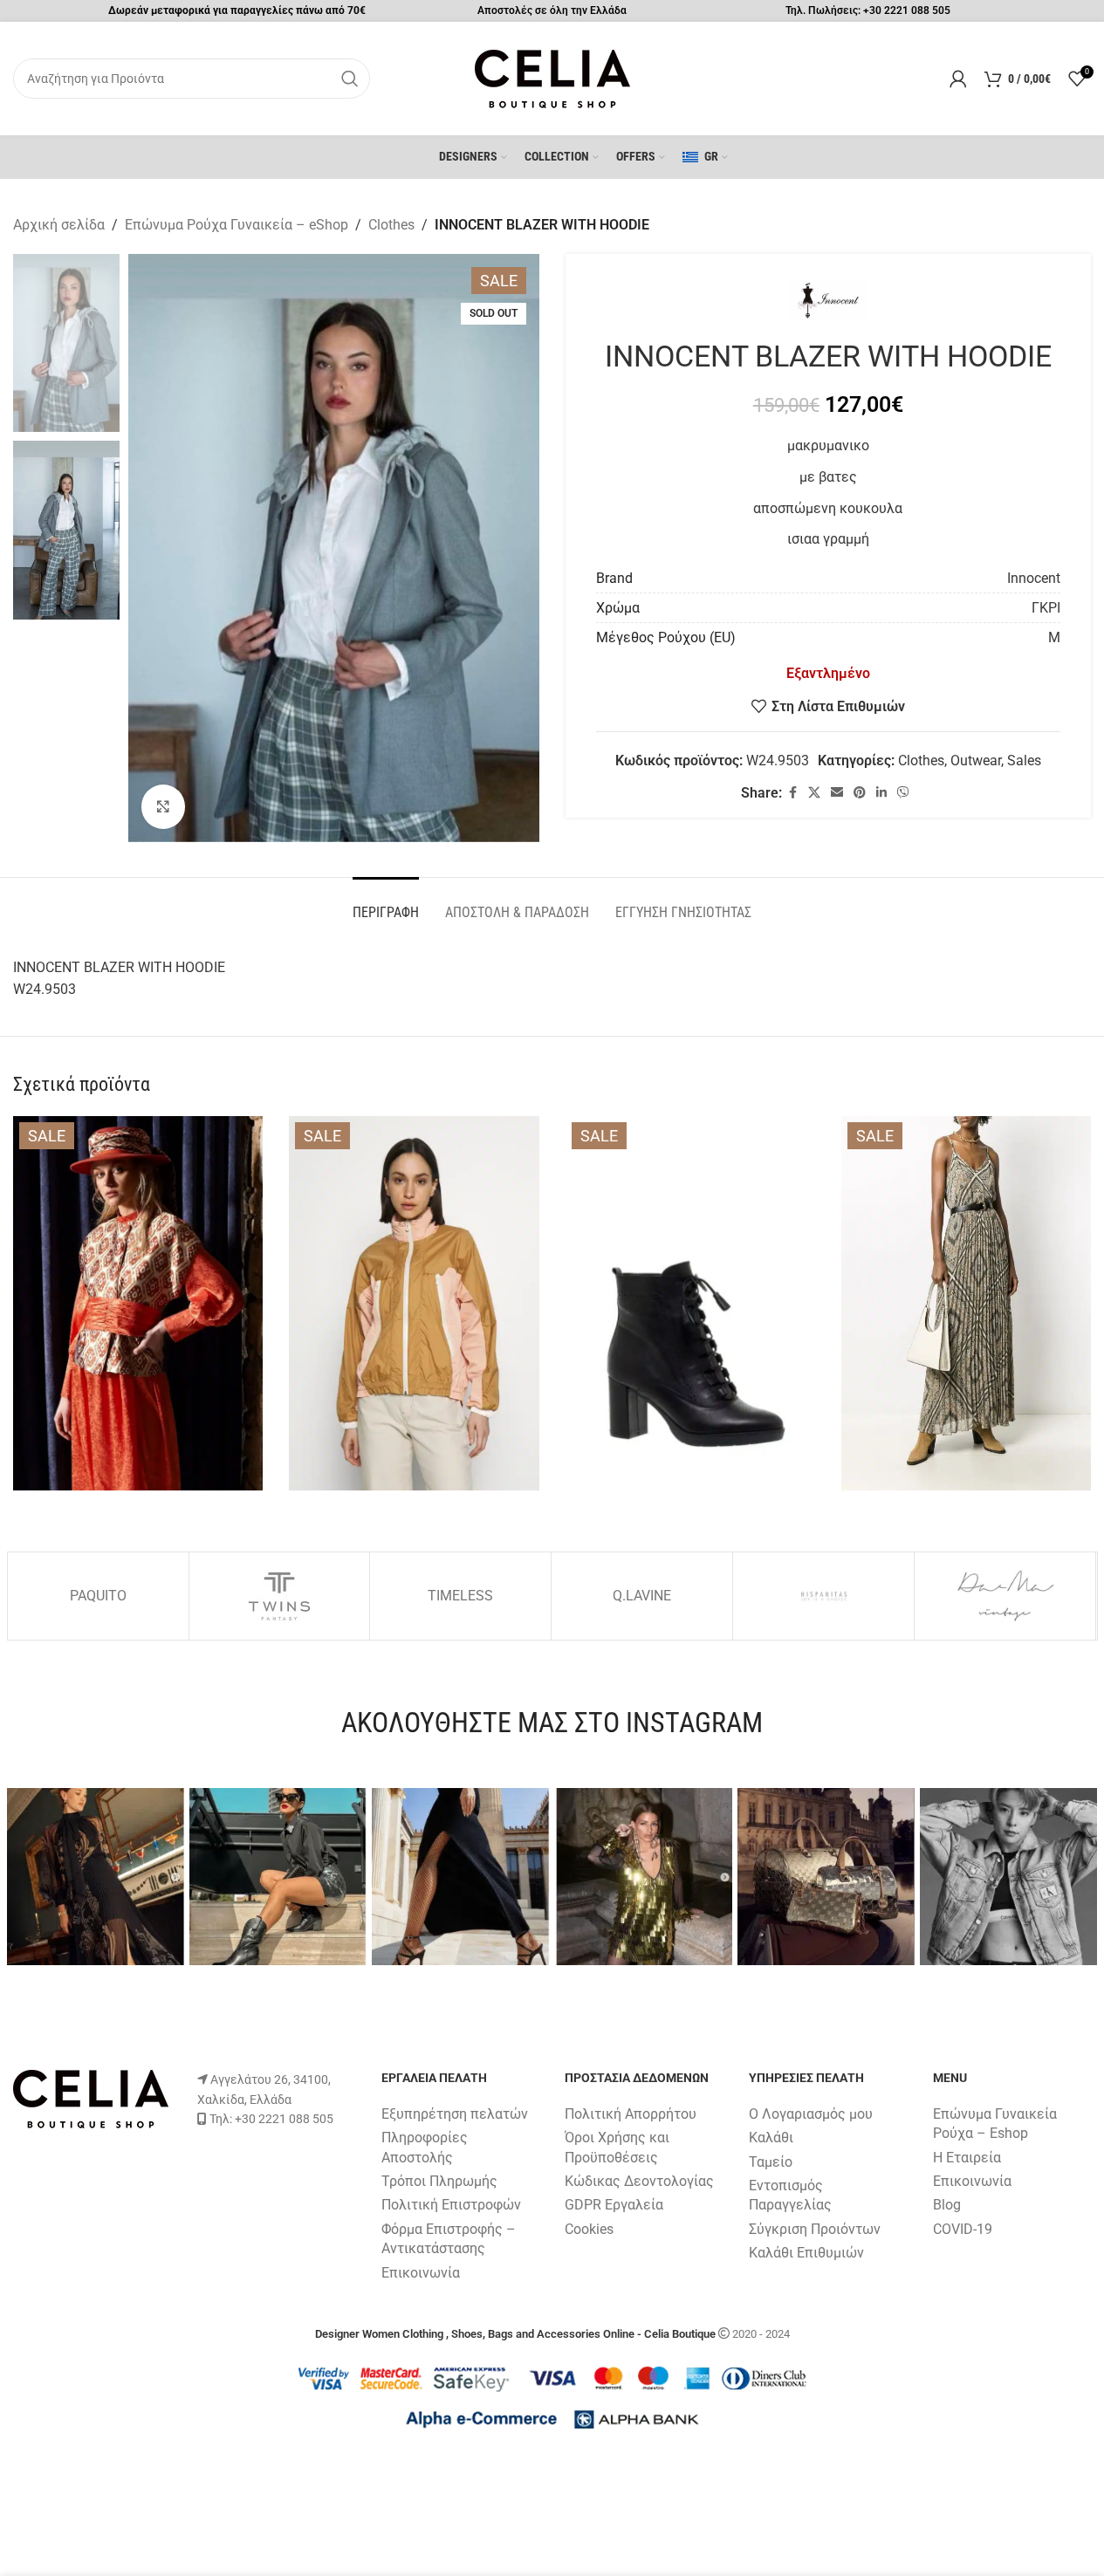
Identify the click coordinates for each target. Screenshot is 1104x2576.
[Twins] (280, 1596)
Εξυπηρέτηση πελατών (455, 2114)
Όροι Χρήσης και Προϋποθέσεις (617, 2147)
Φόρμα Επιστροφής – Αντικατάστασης (449, 2239)
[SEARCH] (350, 79)
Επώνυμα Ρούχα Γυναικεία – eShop (237, 225)
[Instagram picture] (96, 1877)
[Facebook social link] (792, 793)
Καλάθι (771, 2138)
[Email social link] (837, 793)
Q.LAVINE (642, 1596)
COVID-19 (963, 2229)
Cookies (589, 2229)
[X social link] (814, 793)
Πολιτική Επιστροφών (451, 2205)
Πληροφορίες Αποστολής (425, 2147)
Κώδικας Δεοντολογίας (639, 2181)
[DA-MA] (1005, 1596)
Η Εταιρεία (967, 2158)
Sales (1024, 760)
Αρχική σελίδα (59, 225)
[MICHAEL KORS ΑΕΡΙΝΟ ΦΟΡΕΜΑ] (966, 1303)
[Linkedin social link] (881, 793)
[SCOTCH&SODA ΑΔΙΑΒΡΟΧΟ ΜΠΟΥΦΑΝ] (414, 1303)
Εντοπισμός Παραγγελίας (790, 2195)
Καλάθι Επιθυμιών (806, 2253)
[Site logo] (552, 77)
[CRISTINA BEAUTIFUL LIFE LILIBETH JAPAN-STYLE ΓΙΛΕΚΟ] (138, 1303)
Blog (947, 2205)
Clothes (391, 225)
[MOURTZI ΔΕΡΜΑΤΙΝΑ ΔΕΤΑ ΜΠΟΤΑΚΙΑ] (690, 1303)
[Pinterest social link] (860, 793)
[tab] (386, 904)
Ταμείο (771, 2162)
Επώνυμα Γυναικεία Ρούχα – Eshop (995, 2124)
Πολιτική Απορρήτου (631, 2114)
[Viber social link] (903, 793)
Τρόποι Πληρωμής (439, 2181)
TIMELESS (460, 1596)
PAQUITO (98, 1596)
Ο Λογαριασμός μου (811, 2114)
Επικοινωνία (421, 2273)
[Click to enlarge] (163, 806)
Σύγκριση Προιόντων (815, 2229)
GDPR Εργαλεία (614, 2205)
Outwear (976, 760)
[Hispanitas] (823, 1596)
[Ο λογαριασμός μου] (958, 79)
